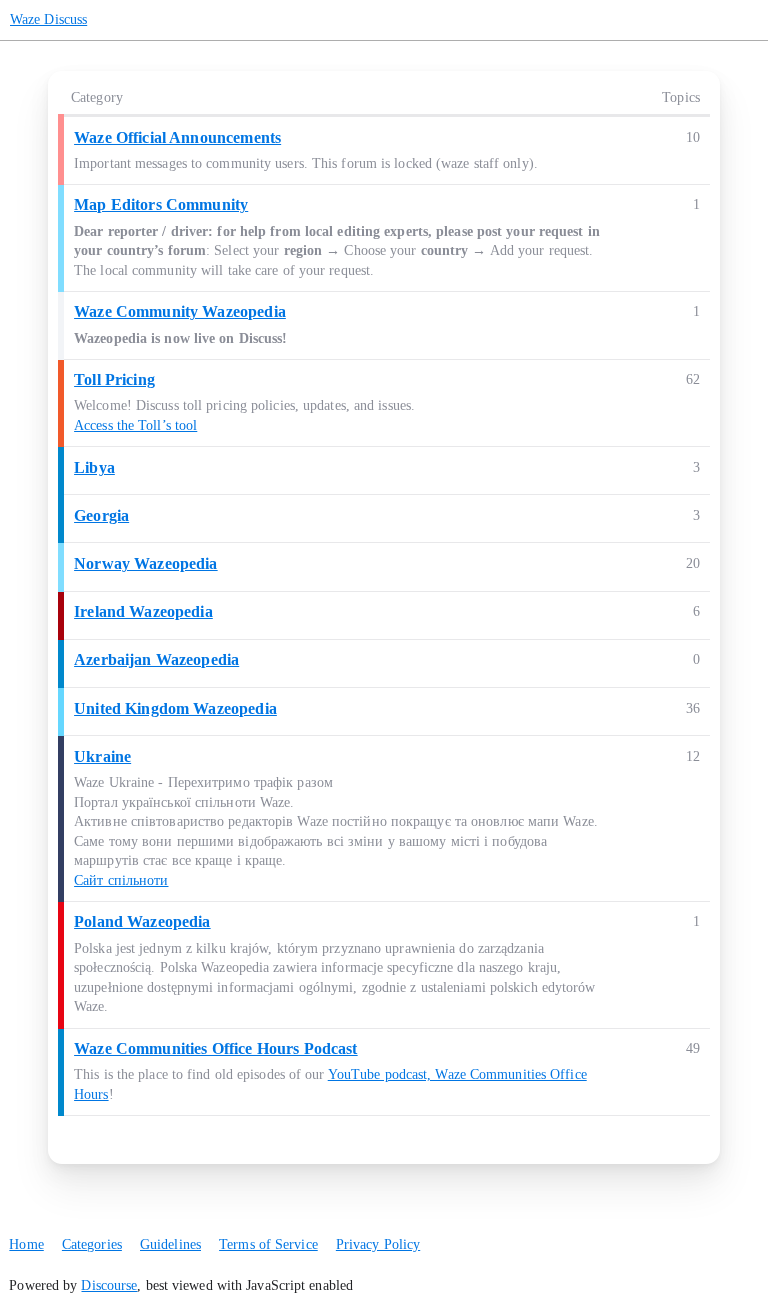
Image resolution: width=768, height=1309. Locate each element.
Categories (92, 1244)
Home (26, 1244)
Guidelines (170, 1244)
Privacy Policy (378, 1244)
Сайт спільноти (121, 880)
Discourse (109, 1285)
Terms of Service (268, 1244)
